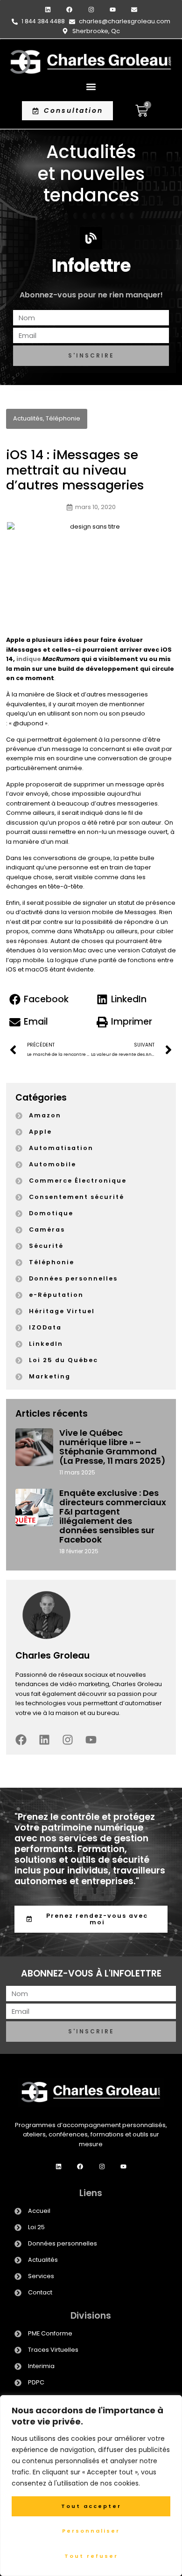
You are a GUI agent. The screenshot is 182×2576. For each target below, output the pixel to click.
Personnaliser (91, 2531)
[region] (91, 2486)
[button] (91, 86)
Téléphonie (63, 418)
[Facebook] (69, 10)
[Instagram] (91, 10)
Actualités (28, 418)
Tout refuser (91, 2556)
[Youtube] (113, 10)
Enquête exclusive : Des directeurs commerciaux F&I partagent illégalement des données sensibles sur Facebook (113, 1516)
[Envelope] (134, 10)
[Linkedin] (48, 10)
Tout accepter (91, 2506)
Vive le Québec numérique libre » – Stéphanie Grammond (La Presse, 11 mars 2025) (112, 1447)
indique (29, 659)
